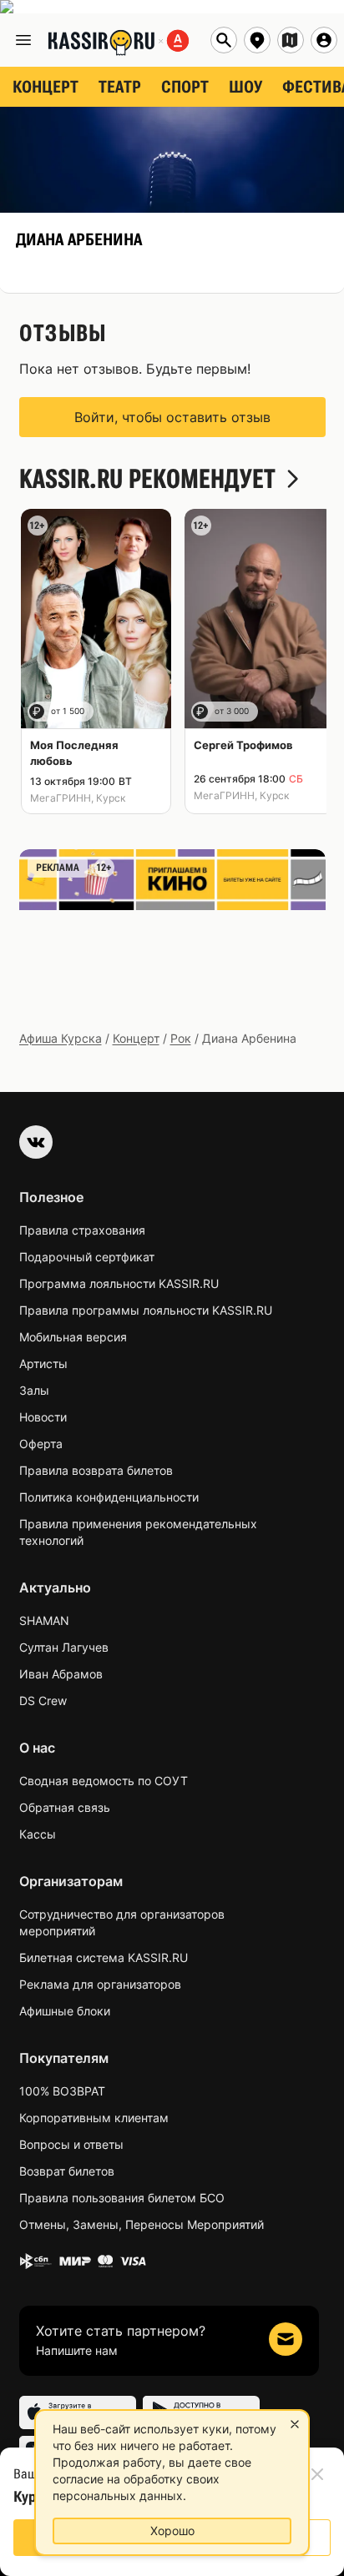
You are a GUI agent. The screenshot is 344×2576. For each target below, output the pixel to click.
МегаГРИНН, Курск (78, 798)
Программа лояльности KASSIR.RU (119, 1283)
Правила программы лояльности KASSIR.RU (146, 1310)
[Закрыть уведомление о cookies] (295, 2424)
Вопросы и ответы (71, 2144)
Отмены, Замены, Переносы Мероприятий (142, 2224)
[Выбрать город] (257, 40)
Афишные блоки (65, 2011)
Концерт (136, 1038)
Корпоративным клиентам (94, 2118)
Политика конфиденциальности (109, 1497)
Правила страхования (82, 1230)
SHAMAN (44, 1620)
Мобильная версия (73, 1337)
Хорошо (172, 2531)
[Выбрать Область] (291, 40)
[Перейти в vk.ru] (36, 1142)
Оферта (41, 1444)
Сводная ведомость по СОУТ (104, 1781)
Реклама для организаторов (100, 1984)
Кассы (38, 1834)
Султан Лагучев (64, 1647)
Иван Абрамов (61, 1674)
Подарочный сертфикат (87, 1257)
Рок (181, 1038)
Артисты (43, 1363)
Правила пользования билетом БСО (122, 2198)
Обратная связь (65, 1807)
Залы (34, 1390)
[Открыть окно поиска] (224, 40)
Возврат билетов (67, 2171)
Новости (43, 1417)
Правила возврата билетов (96, 1470)
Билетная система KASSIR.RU (104, 1957)
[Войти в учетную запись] (324, 40)
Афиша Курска (61, 1038)
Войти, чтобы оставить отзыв (172, 417)
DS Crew (43, 1701)
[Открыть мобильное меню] (23, 40)
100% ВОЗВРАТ (62, 2091)
